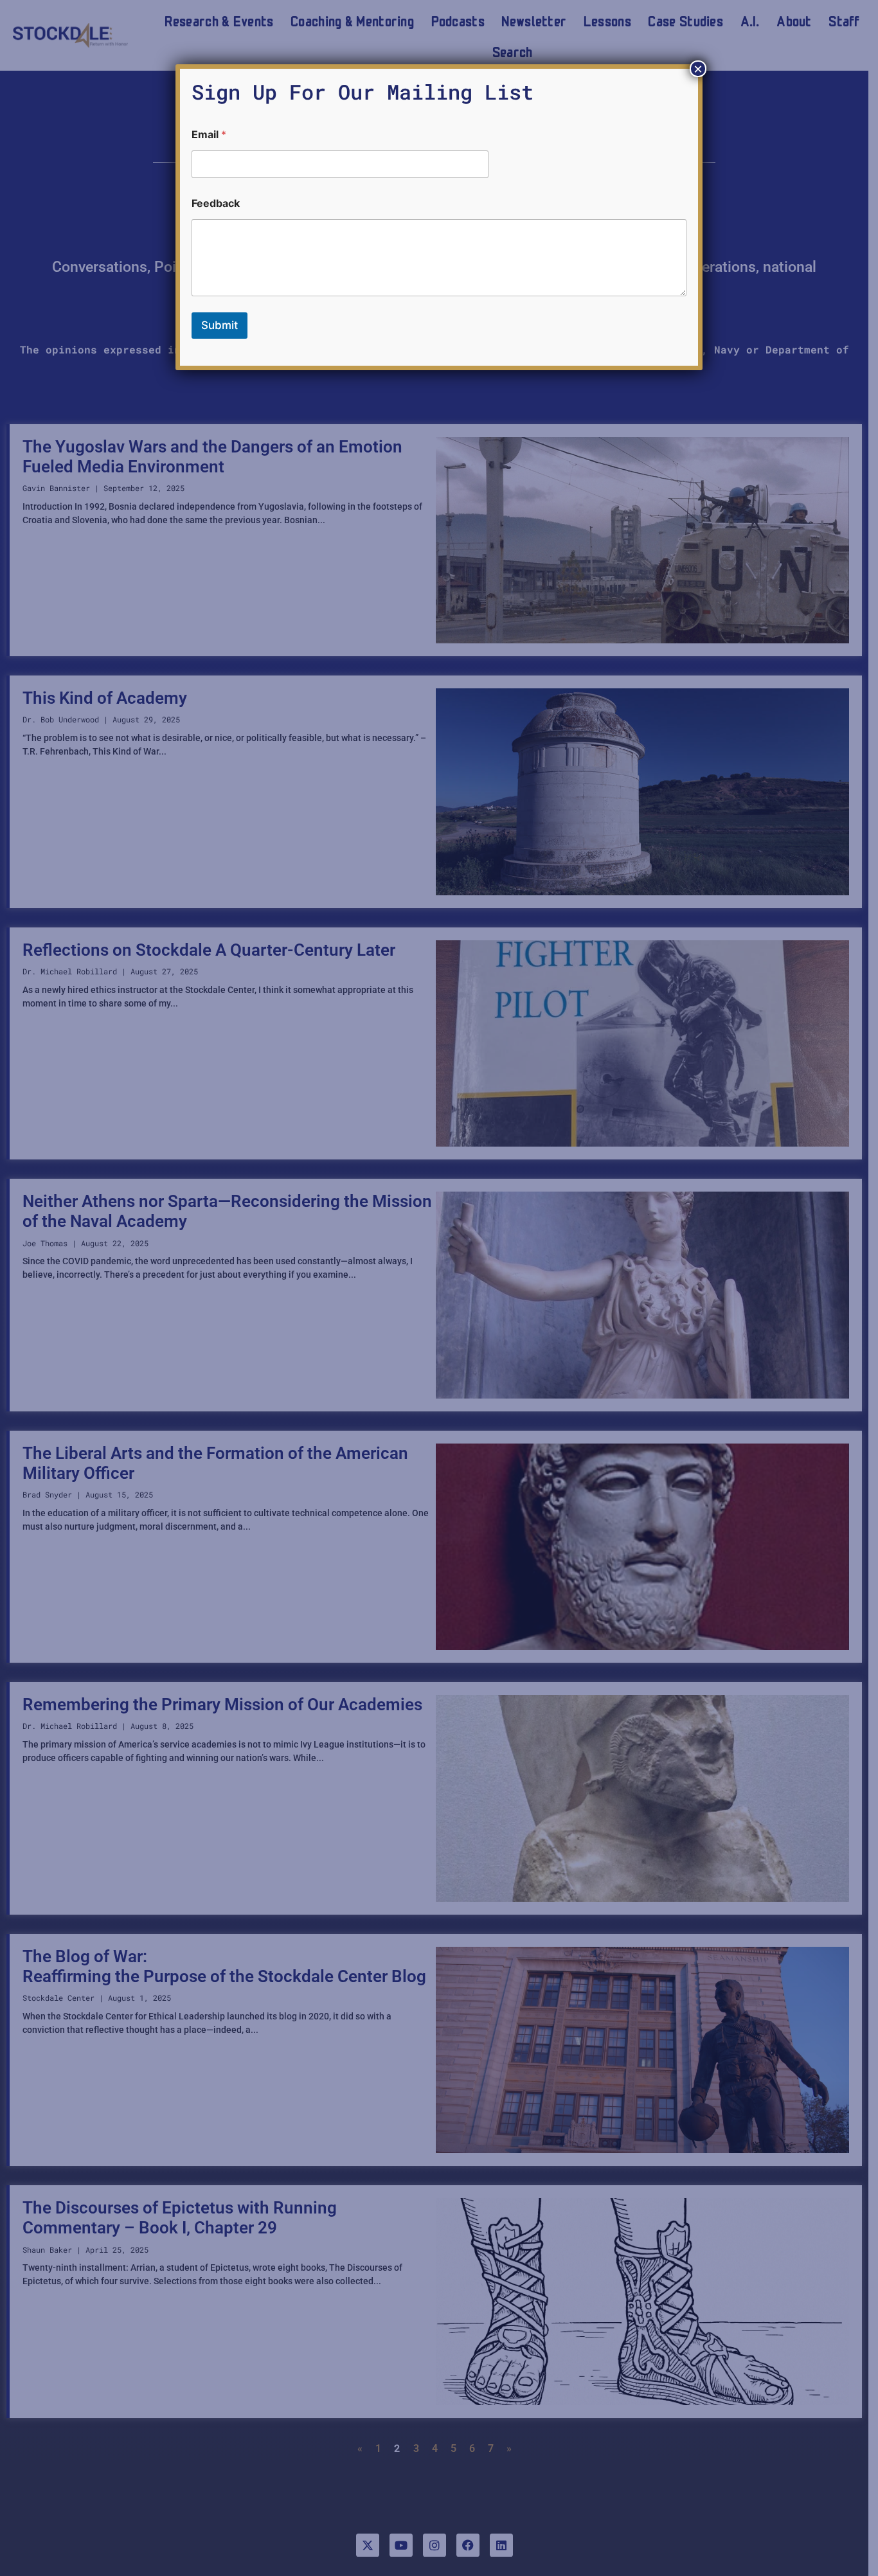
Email (209, 135)
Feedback (216, 203)
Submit (219, 325)
